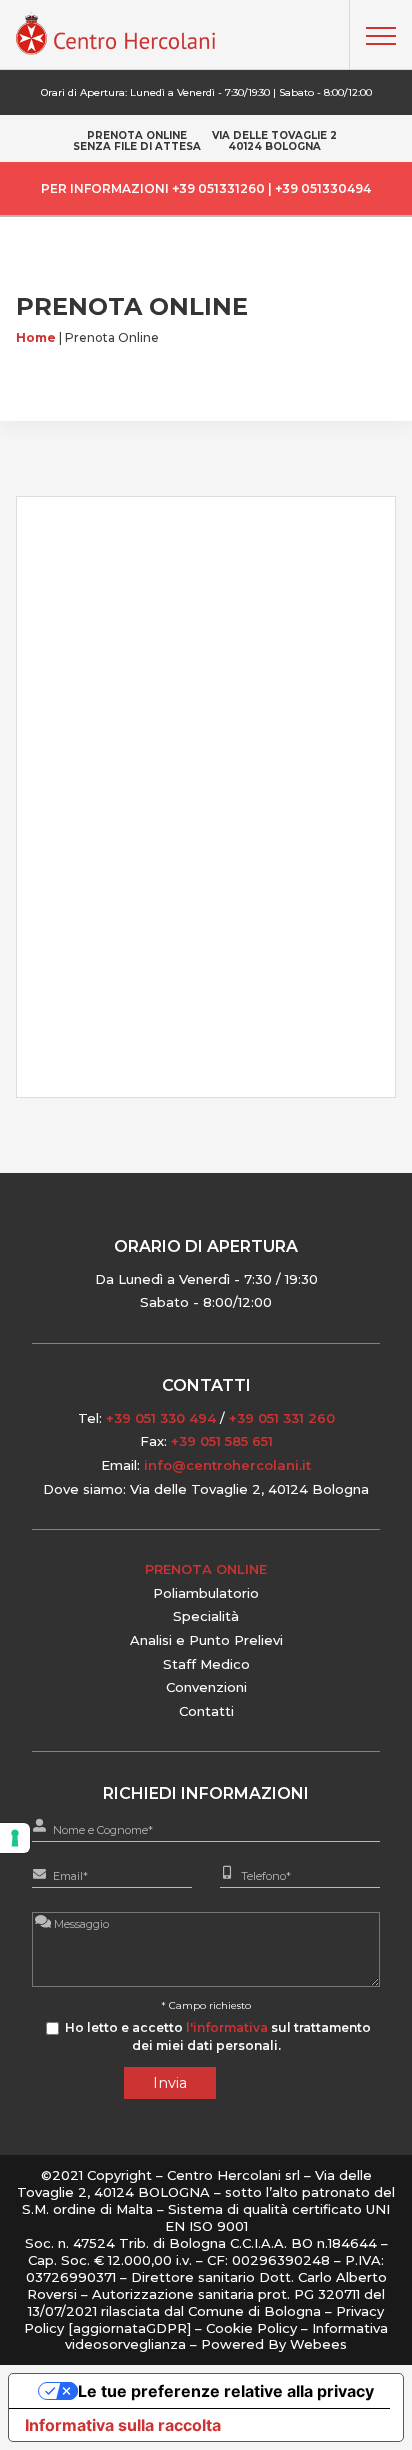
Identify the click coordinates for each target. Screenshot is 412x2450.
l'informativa (227, 2027)
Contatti (206, 1711)
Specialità (206, 1616)
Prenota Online (206, 1569)
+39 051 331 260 (282, 1418)
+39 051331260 (218, 188)
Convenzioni (206, 1687)
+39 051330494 (323, 188)
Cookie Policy (253, 2328)
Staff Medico (206, 1664)
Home (36, 337)
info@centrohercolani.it (227, 1465)
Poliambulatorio (206, 1593)
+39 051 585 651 (222, 1441)
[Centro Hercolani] (116, 49)
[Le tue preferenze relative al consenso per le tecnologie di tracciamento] (15, 1838)
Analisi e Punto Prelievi (206, 1640)
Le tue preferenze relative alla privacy (226, 2391)
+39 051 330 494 (161, 1418)
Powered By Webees (274, 2344)
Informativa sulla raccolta (123, 2425)
